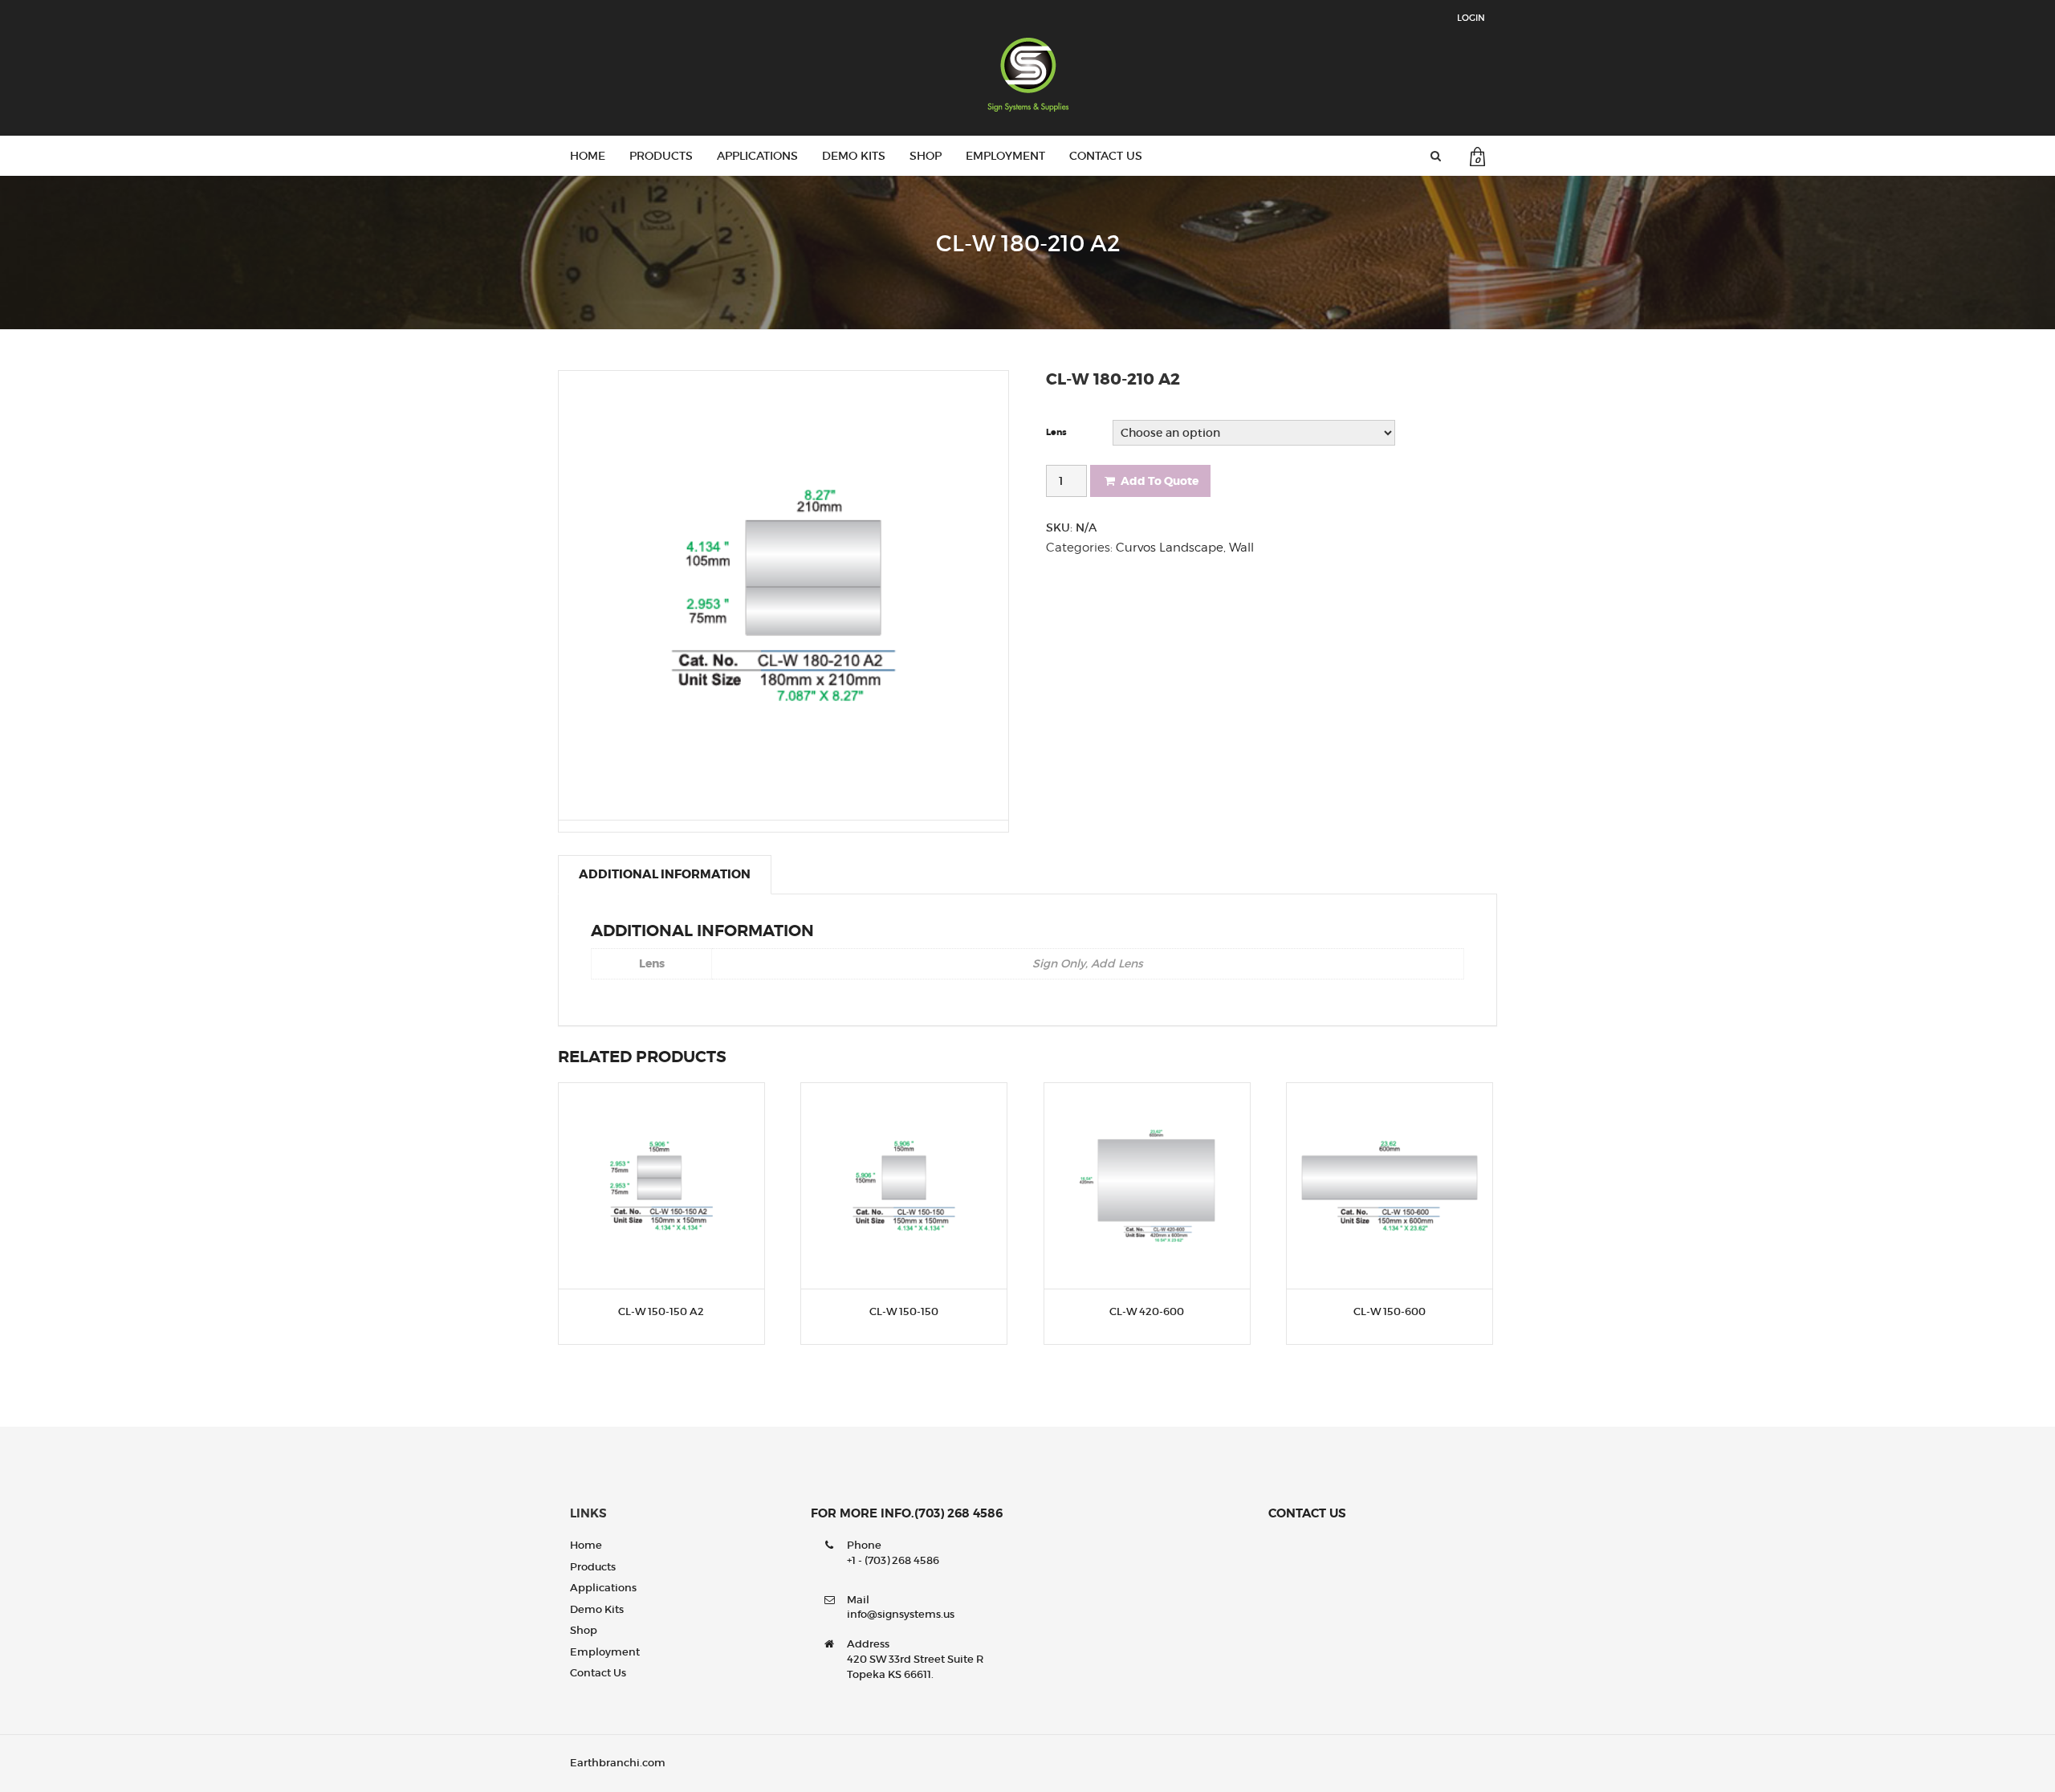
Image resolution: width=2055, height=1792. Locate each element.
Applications (757, 156)
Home (588, 156)
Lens (1056, 432)
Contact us (1106, 156)
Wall (1241, 548)
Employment (1005, 156)
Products (661, 156)
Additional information (665, 874)
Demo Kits (854, 156)
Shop (926, 156)
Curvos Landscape (1170, 548)
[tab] (665, 874)
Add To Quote (1160, 481)
